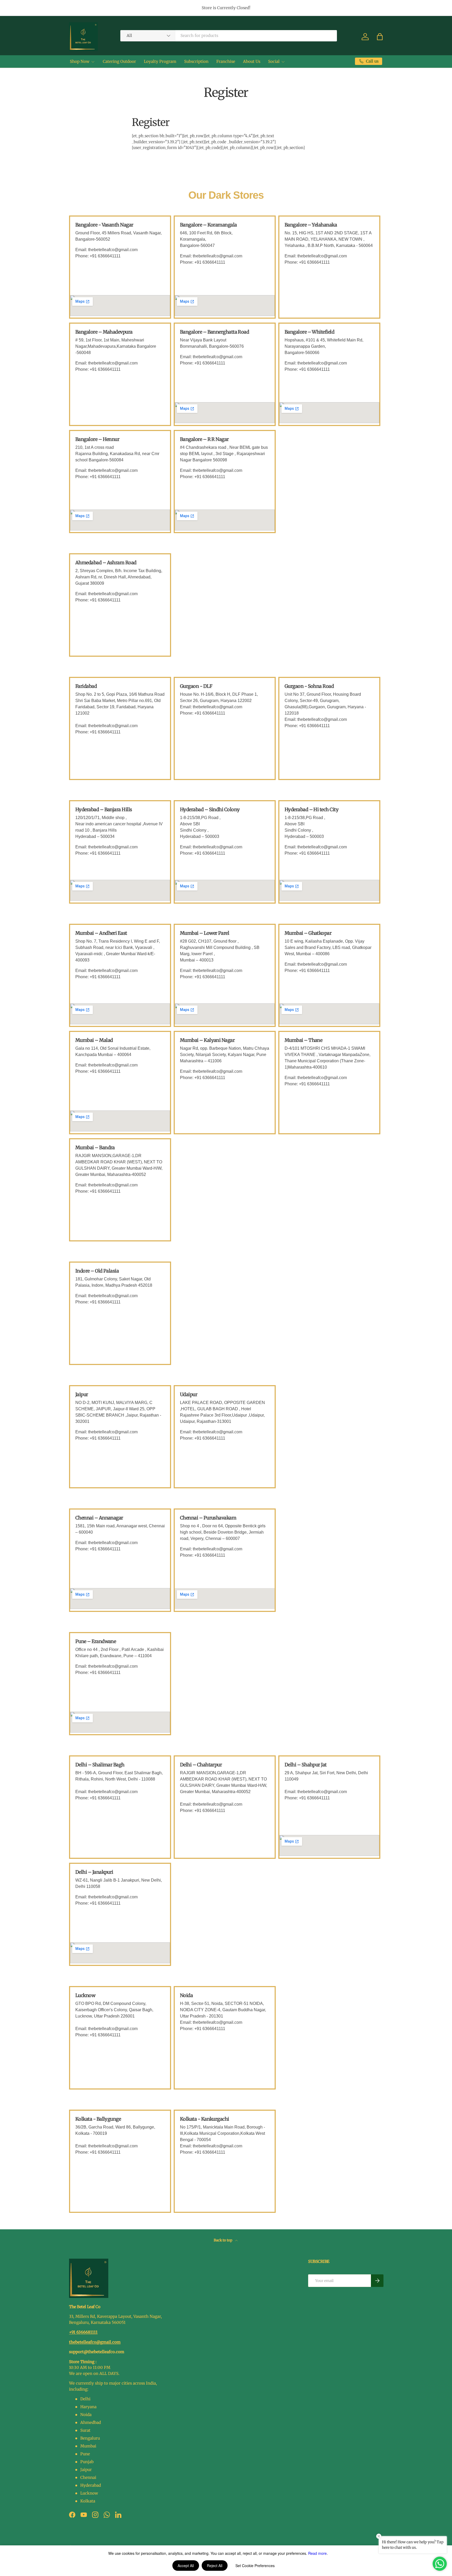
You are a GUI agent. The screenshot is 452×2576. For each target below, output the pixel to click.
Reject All (215, 2566)
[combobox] (229, 35)
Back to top (223, 2240)
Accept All (186, 2566)
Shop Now (80, 61)
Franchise (226, 61)
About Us (252, 61)
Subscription (196, 61)
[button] (380, 37)
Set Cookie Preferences (255, 2566)
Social (274, 61)
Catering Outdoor (119, 61)
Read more (317, 2553)
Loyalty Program (160, 61)
